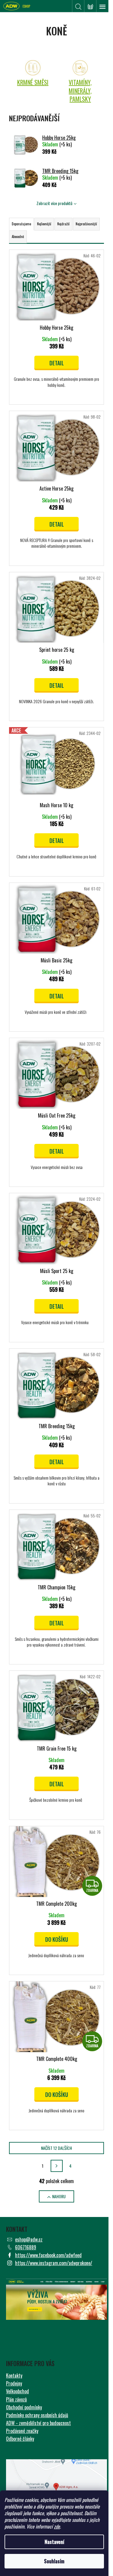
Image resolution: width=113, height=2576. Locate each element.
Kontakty (14, 2375)
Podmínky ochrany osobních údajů (37, 2415)
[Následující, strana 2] (57, 2166)
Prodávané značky (22, 2431)
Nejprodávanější (86, 224)
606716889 (26, 2247)
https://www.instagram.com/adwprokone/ (54, 2263)
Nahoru (59, 2196)
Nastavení (54, 2542)
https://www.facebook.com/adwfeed (48, 2255)
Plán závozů (16, 2399)
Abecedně (18, 237)
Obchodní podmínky (24, 2407)
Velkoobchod (17, 2391)
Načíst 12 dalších (56, 2148)
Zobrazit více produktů (54, 203)
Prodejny (14, 2383)
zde (57, 2526)
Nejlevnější (44, 224)
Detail (57, 363)
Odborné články (20, 2439)
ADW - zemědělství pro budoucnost (38, 2423)
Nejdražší (63, 224)
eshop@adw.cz (29, 2239)
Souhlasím (54, 2561)
